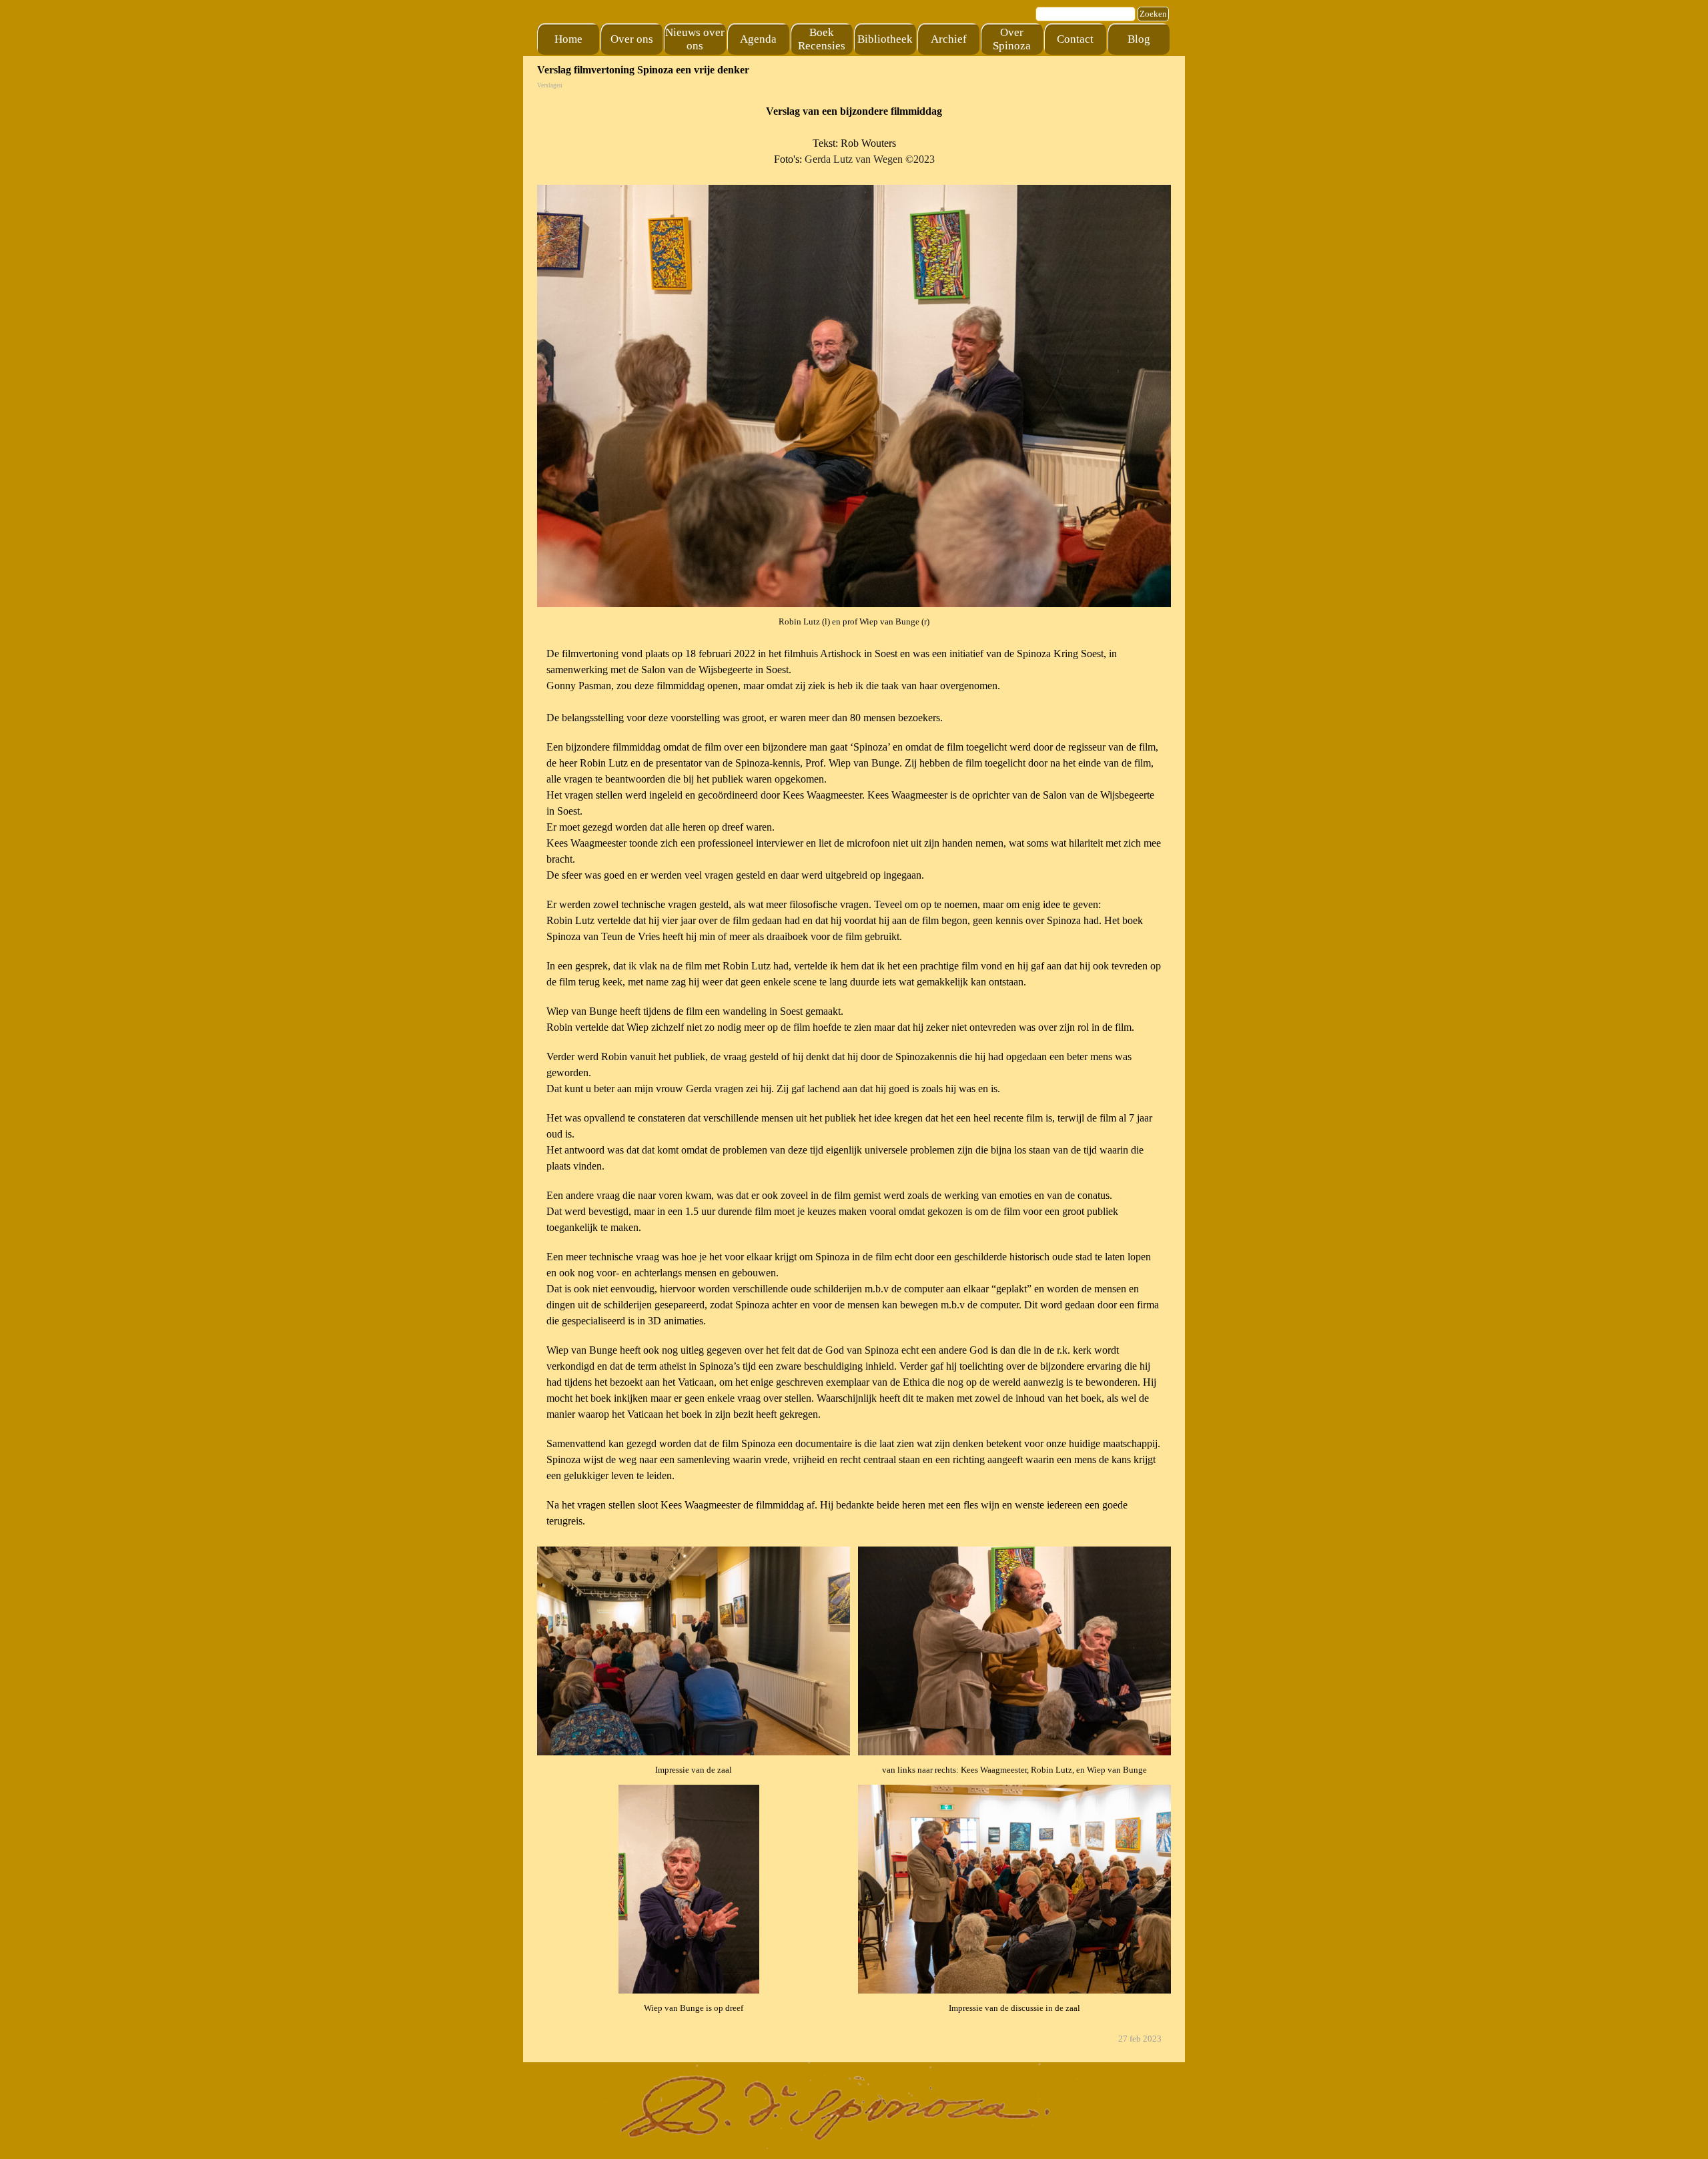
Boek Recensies (822, 39)
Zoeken (1153, 14)
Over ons (632, 39)
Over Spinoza (1012, 39)
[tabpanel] (854, 135)
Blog (1139, 39)
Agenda (758, 39)
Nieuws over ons (695, 39)
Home (568, 39)
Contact (1075, 39)
